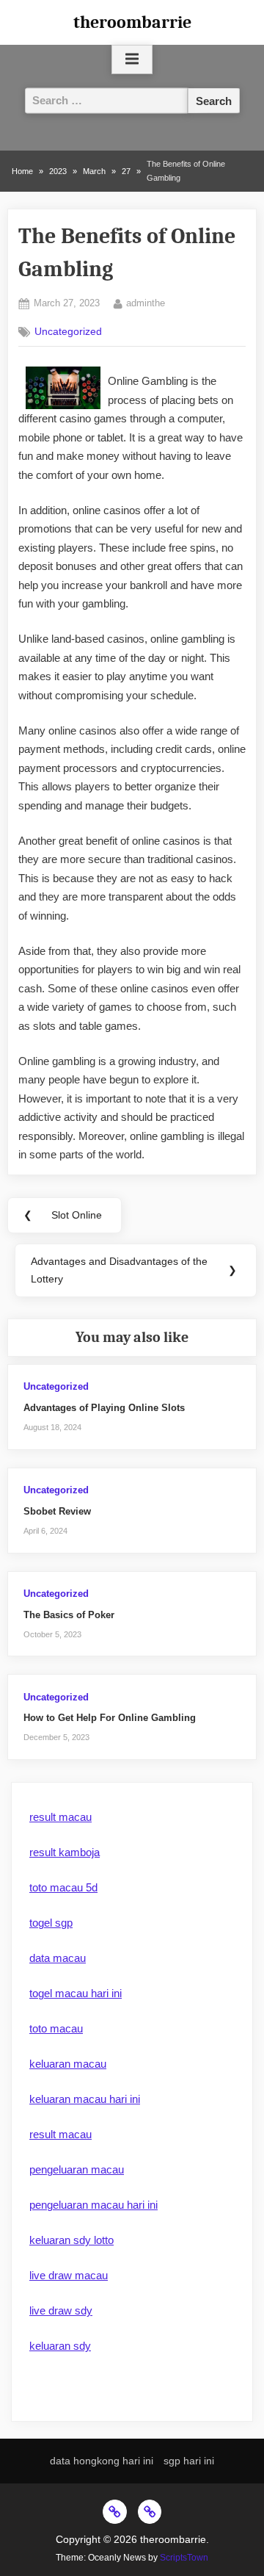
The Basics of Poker (69, 1615)
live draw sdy (61, 2310)
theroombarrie (132, 22)
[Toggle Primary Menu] (132, 59)
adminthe (146, 303)
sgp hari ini (189, 2461)
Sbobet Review (57, 1511)
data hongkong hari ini (102, 2461)
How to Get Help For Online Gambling (110, 1718)
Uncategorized (68, 332)
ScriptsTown (184, 2558)
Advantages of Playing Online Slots (104, 1408)
